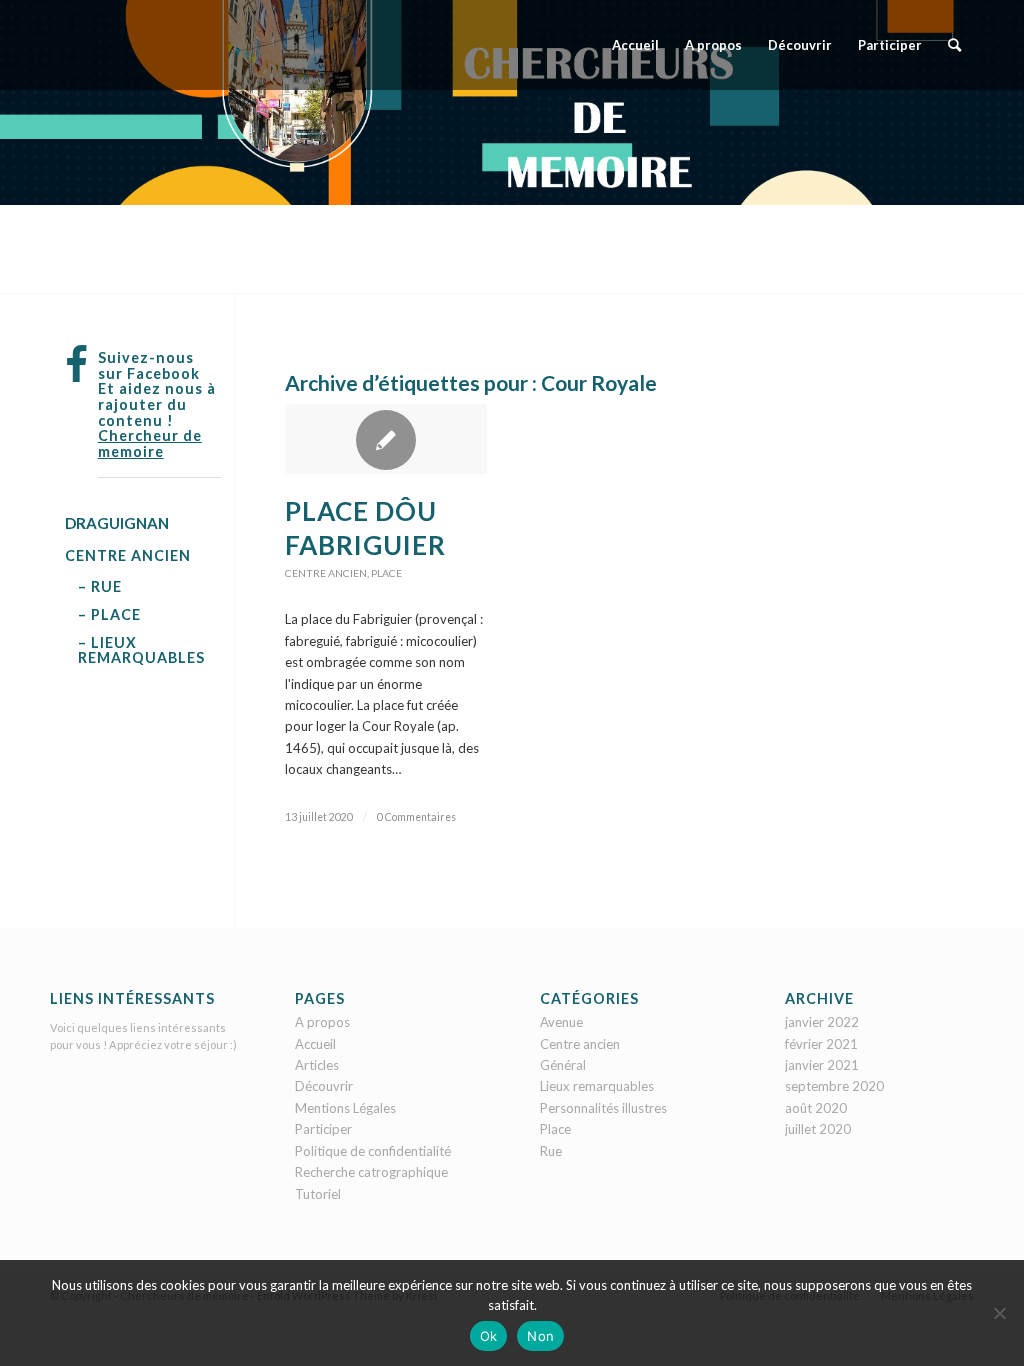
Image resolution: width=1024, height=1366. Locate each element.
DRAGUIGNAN (117, 523)
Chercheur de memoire (150, 443)
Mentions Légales (345, 1108)
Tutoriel (318, 1194)
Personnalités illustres (603, 1108)
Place (386, 573)
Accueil (315, 1044)
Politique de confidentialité (373, 1151)
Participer (323, 1129)
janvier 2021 (822, 1065)
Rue (551, 1151)
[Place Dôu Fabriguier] (386, 439)
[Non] (999, 1313)
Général (563, 1065)
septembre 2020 (834, 1086)
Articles (317, 1065)
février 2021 (821, 1044)
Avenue (561, 1022)
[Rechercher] (954, 45)
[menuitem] (635, 45)
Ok (489, 1336)
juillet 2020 (818, 1129)
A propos (322, 1022)
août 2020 (816, 1108)
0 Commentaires (416, 817)
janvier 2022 (822, 1022)
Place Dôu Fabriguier (365, 528)
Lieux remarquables (597, 1086)
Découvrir (324, 1086)
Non (540, 1336)
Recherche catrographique (371, 1172)
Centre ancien (326, 573)
